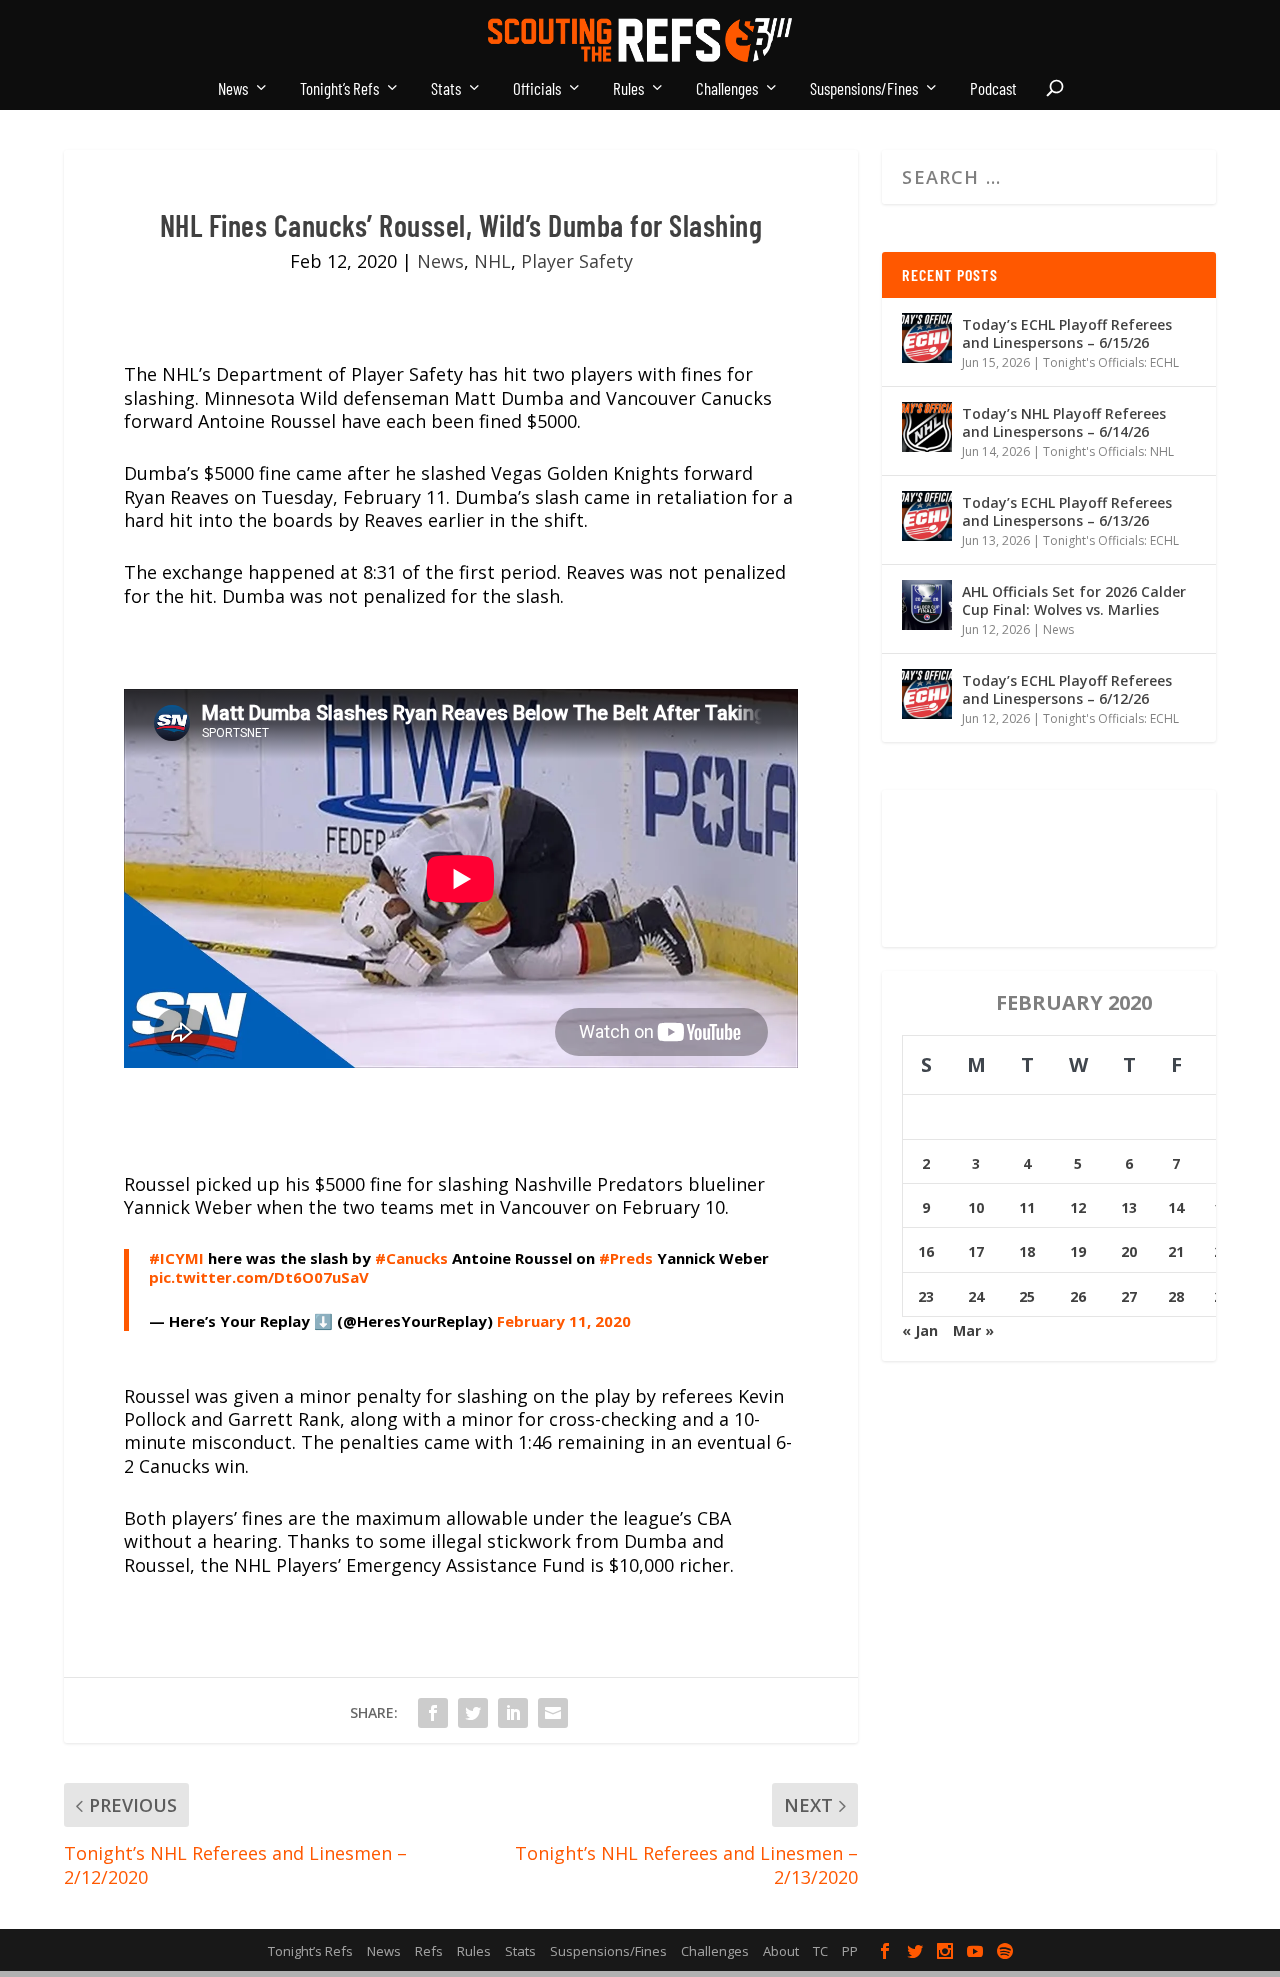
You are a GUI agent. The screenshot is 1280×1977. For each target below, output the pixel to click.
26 (1078, 1296)
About (781, 1951)
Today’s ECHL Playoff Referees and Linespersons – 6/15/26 (1067, 333)
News (233, 89)
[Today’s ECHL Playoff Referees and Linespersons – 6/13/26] (927, 516)
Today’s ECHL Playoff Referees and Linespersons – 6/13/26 (1067, 511)
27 (1129, 1296)
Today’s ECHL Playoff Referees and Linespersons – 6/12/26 (1067, 689)
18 (1027, 1251)
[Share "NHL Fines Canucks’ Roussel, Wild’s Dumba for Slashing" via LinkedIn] (513, 1713)
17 (976, 1251)
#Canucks (411, 1258)
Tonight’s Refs (339, 89)
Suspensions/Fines (864, 89)
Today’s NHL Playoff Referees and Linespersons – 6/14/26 (1064, 422)
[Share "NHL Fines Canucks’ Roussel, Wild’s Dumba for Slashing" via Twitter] (473, 1713)
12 (1078, 1207)
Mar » (973, 1330)
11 (1027, 1207)
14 (1176, 1207)
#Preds (626, 1258)
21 (1176, 1251)
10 (976, 1207)
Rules (628, 89)
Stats (446, 89)
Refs (429, 1951)
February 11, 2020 (564, 1321)
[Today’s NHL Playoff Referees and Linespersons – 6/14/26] (927, 427)
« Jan (920, 1330)
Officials (537, 89)
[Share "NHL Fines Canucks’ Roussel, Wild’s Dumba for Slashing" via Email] (553, 1713)
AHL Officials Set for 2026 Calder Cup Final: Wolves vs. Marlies (1074, 600)
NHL (492, 261)
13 (1129, 1207)
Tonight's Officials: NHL (1108, 451)
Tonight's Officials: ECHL (1111, 362)
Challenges (727, 89)
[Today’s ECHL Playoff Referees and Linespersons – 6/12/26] (927, 694)
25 (1027, 1296)
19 (1078, 1251)
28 (1176, 1296)
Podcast (993, 89)
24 (976, 1296)
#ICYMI (176, 1258)
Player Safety (577, 261)
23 (926, 1296)
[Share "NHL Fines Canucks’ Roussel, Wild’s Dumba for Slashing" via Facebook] (433, 1713)
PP (850, 1951)
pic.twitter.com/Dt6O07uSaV (259, 1277)
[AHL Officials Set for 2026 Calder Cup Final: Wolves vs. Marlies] (927, 605)
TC (820, 1951)
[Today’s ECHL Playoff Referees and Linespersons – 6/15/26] (927, 338)
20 (1129, 1251)
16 (926, 1251)
